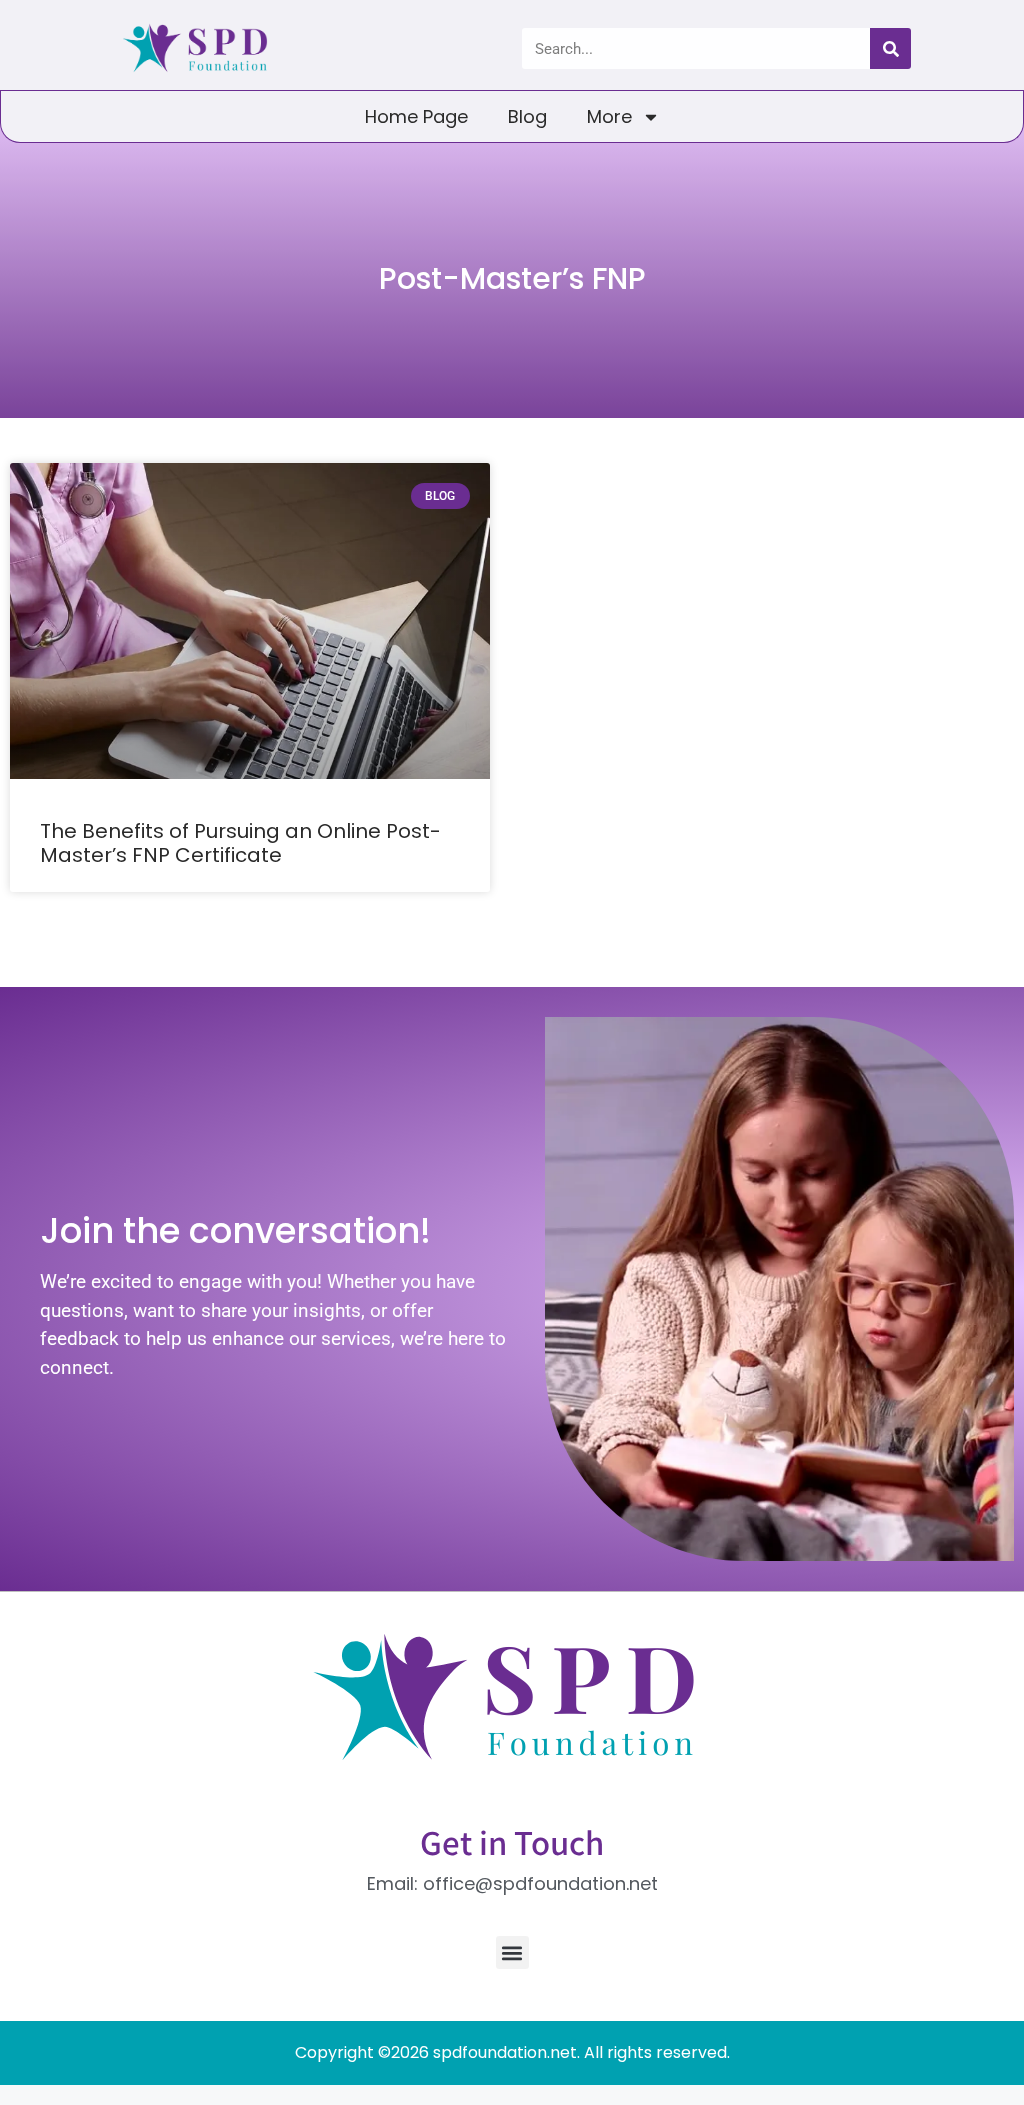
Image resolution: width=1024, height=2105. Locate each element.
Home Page (416, 116)
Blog (527, 116)
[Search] (890, 48)
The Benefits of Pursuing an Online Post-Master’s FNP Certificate (240, 843)
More (609, 116)
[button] (512, 1952)
